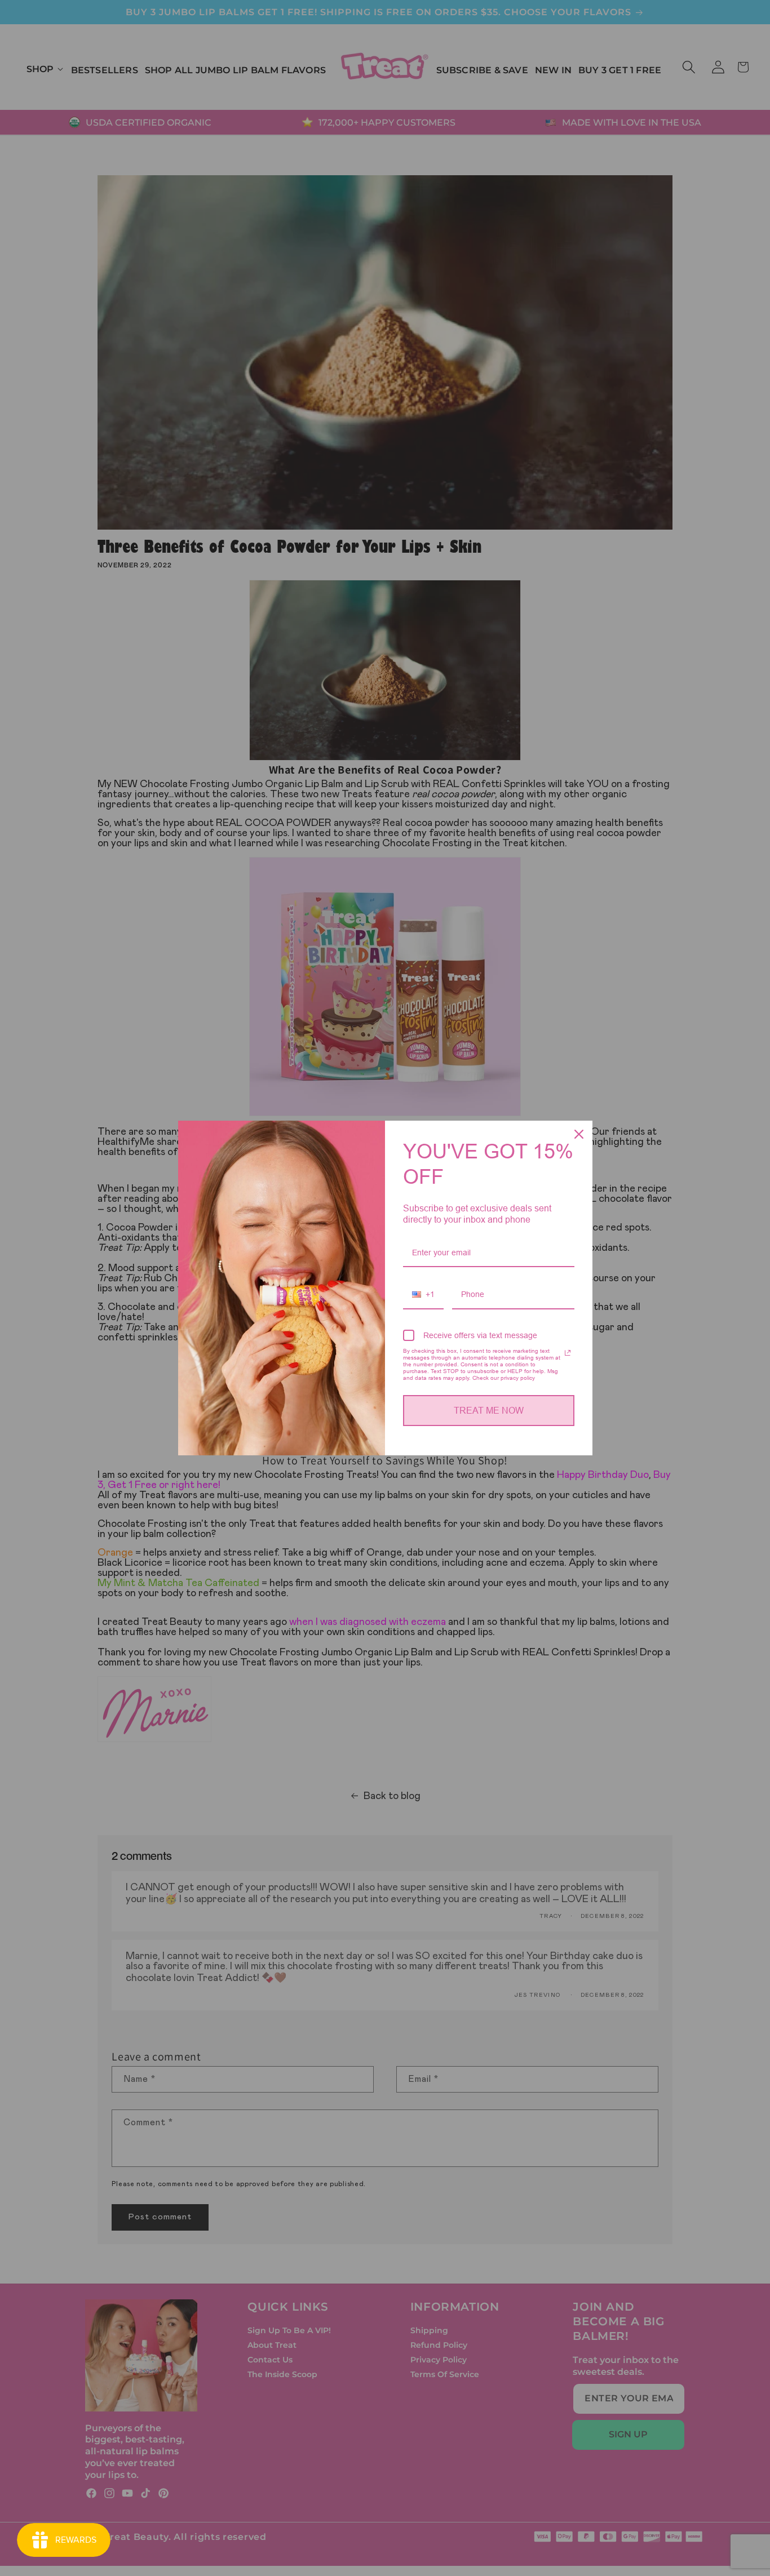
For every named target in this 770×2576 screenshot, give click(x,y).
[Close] (579, 1134)
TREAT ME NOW (489, 1411)
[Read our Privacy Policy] (568, 1353)
